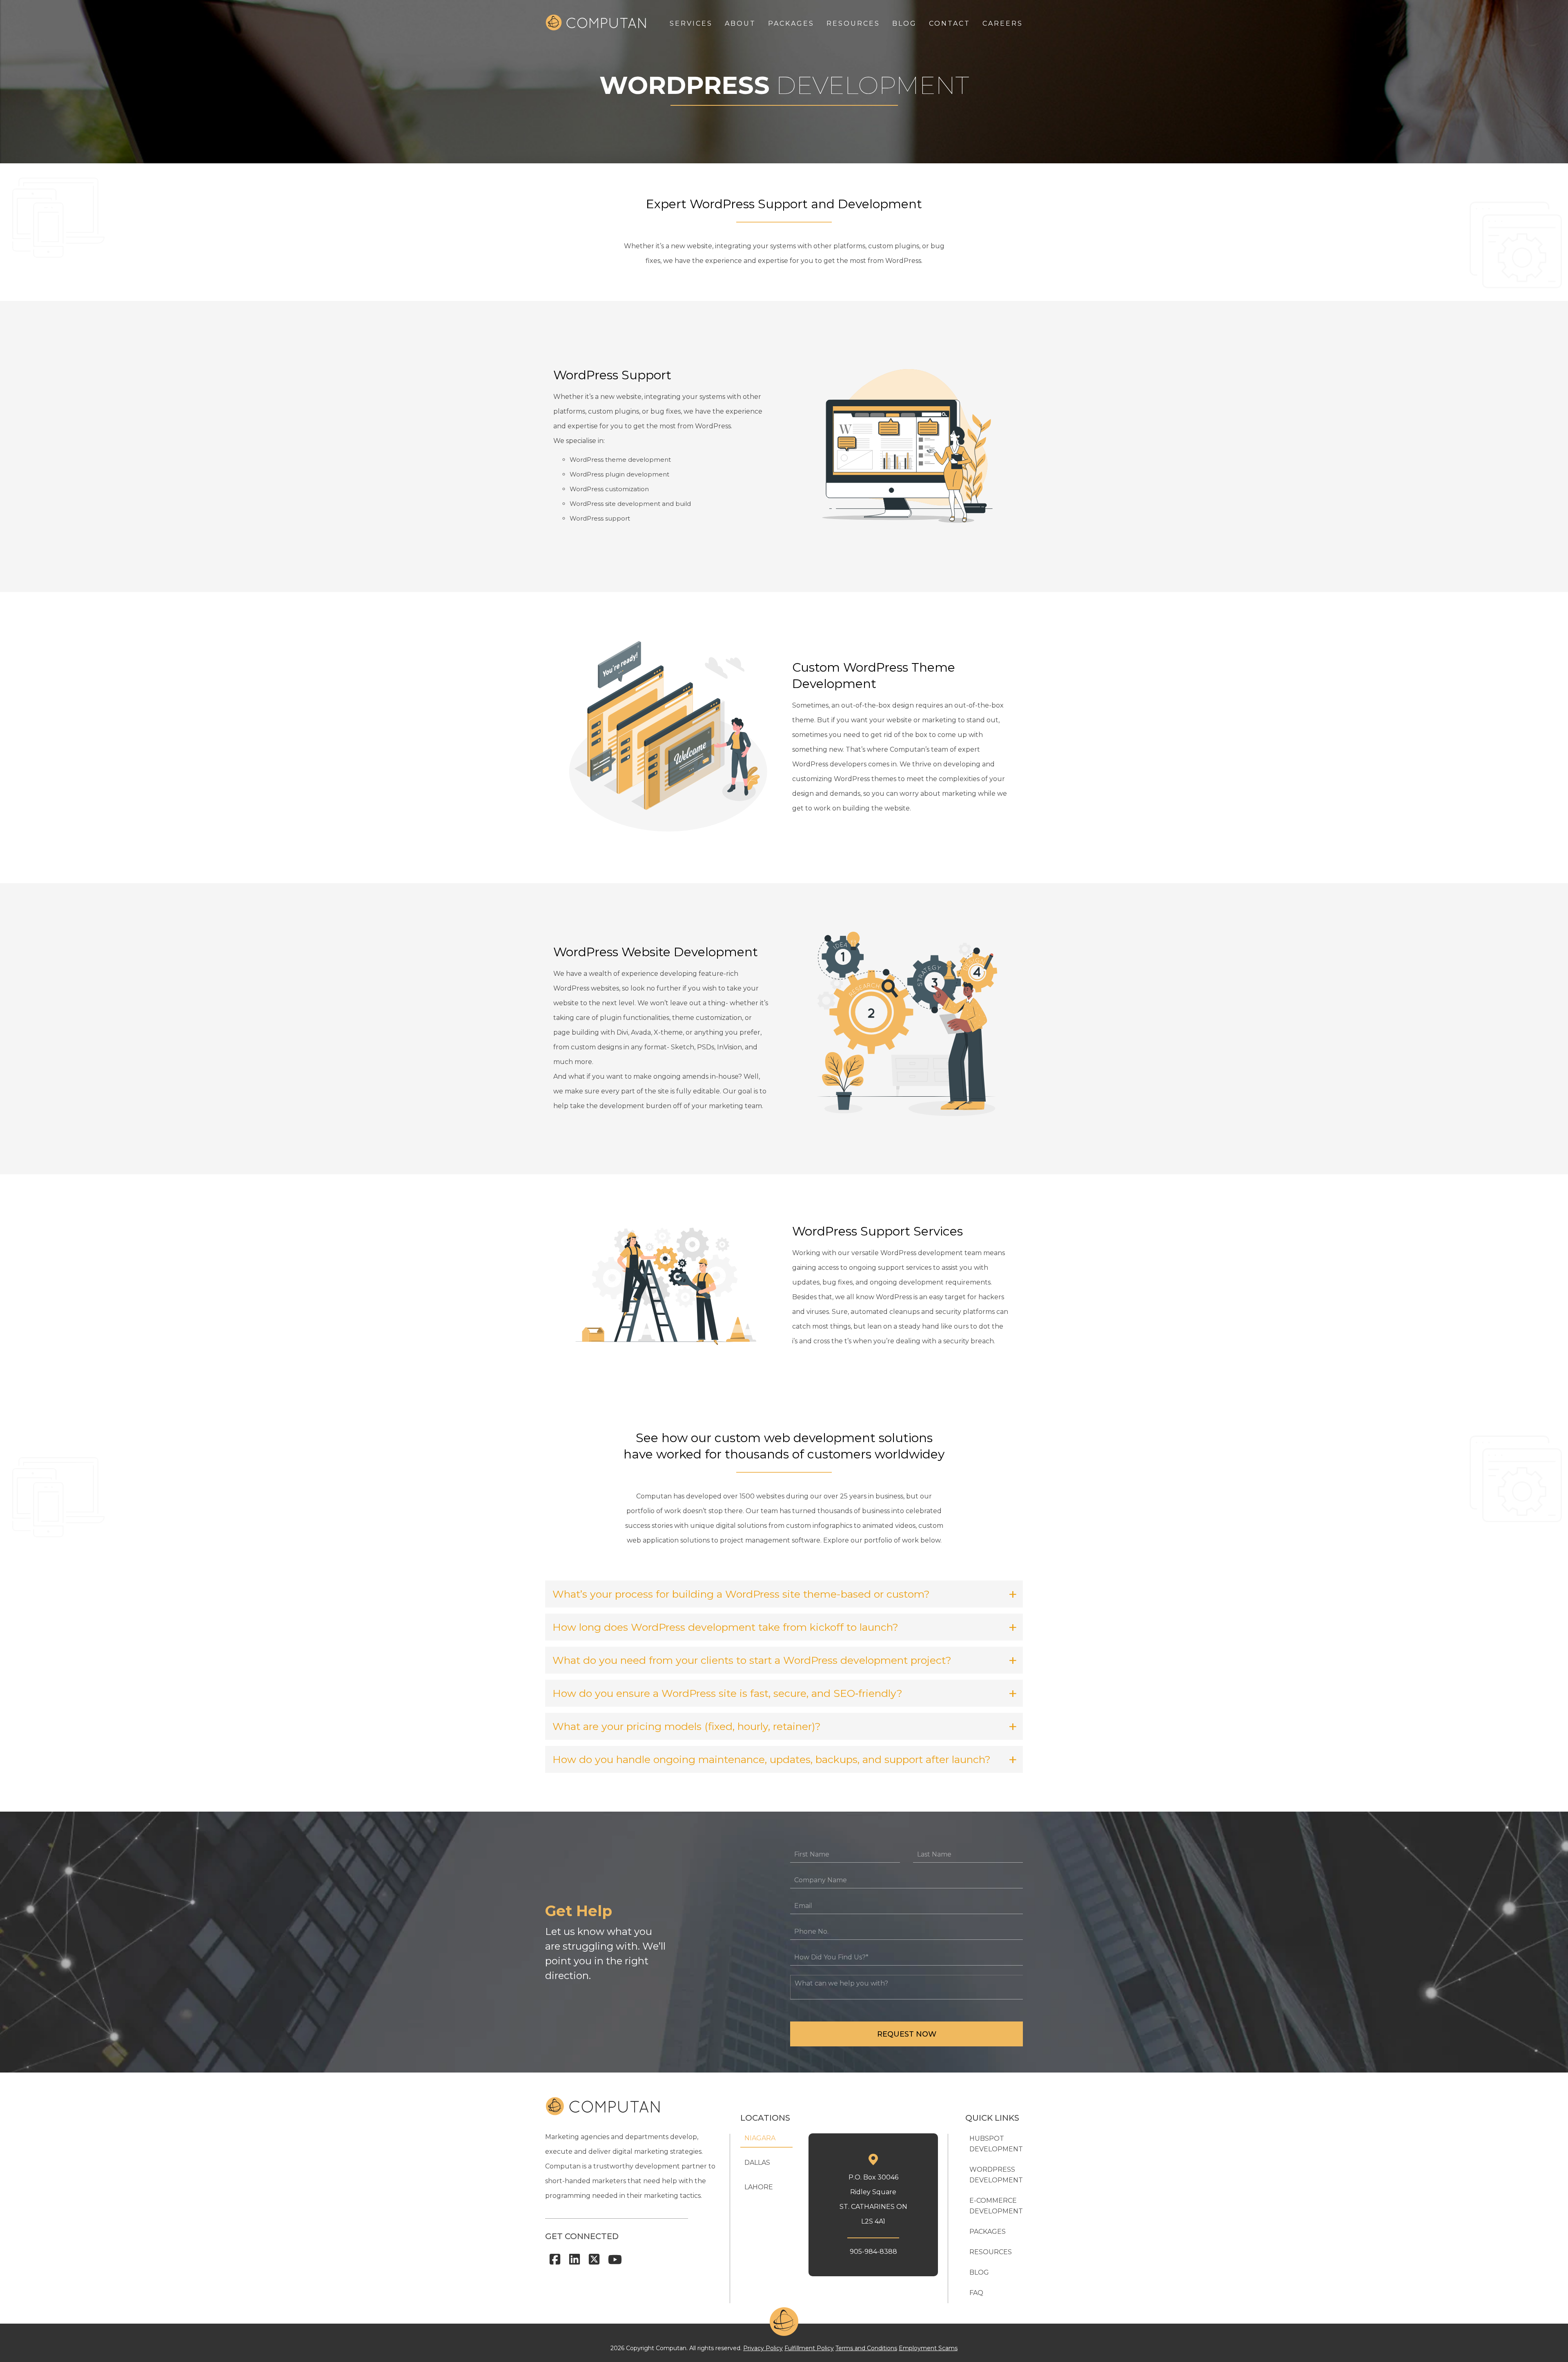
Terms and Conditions (866, 2348)
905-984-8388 (873, 2252)
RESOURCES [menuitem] (853, 23)
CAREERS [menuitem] (1003, 23)
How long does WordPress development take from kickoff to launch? (725, 1627)
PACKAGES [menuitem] (791, 23)
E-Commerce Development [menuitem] (996, 2206)
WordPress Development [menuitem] (996, 2175)
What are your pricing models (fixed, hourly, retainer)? (687, 1726)
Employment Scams (928, 2348)
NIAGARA (760, 2138)
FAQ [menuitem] (976, 2293)
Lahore (759, 2187)
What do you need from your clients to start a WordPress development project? (752, 1660)
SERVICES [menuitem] (691, 23)
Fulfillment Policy (809, 2348)
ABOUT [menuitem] (740, 23)
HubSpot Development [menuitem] (996, 2144)
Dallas (757, 2163)
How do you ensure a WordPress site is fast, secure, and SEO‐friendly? (727, 1693)
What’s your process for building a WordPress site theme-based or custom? (741, 1594)
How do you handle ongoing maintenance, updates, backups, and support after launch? (772, 1759)
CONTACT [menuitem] (950, 23)
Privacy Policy (763, 2348)
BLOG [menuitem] (904, 23)
